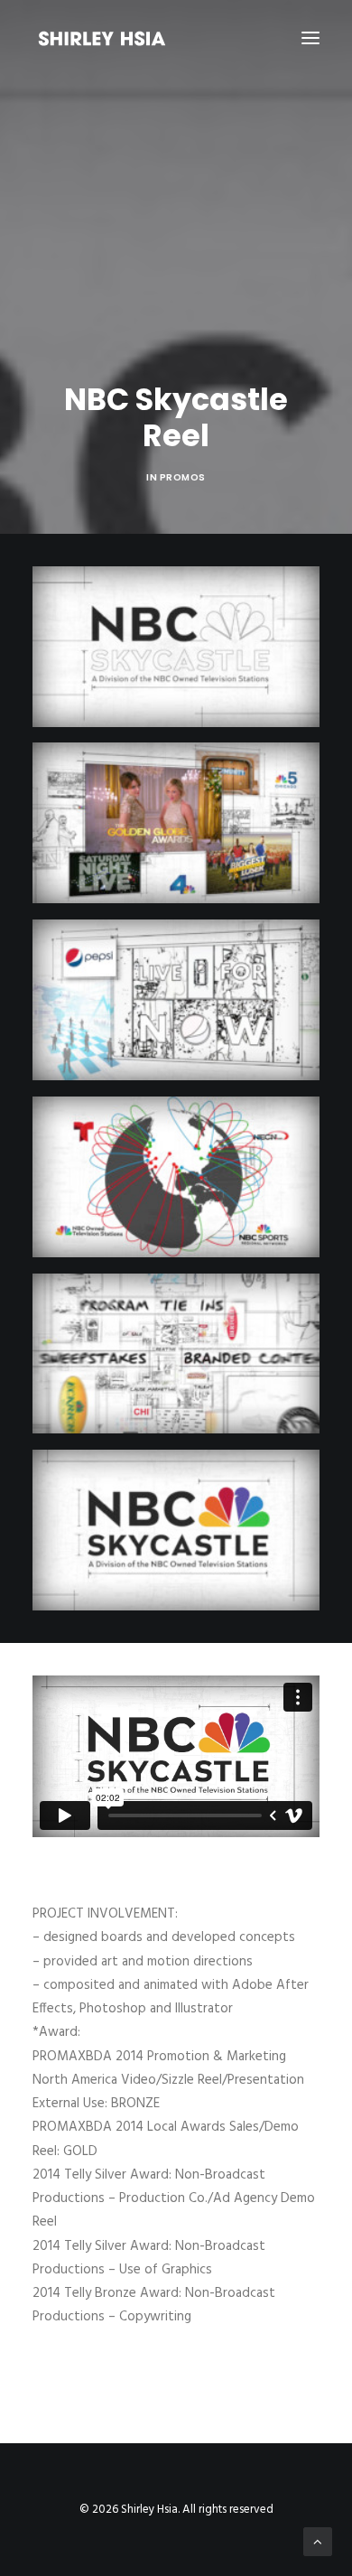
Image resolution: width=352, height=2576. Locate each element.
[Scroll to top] (318, 2542)
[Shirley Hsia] (102, 38)
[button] (310, 38)
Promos (183, 477)
